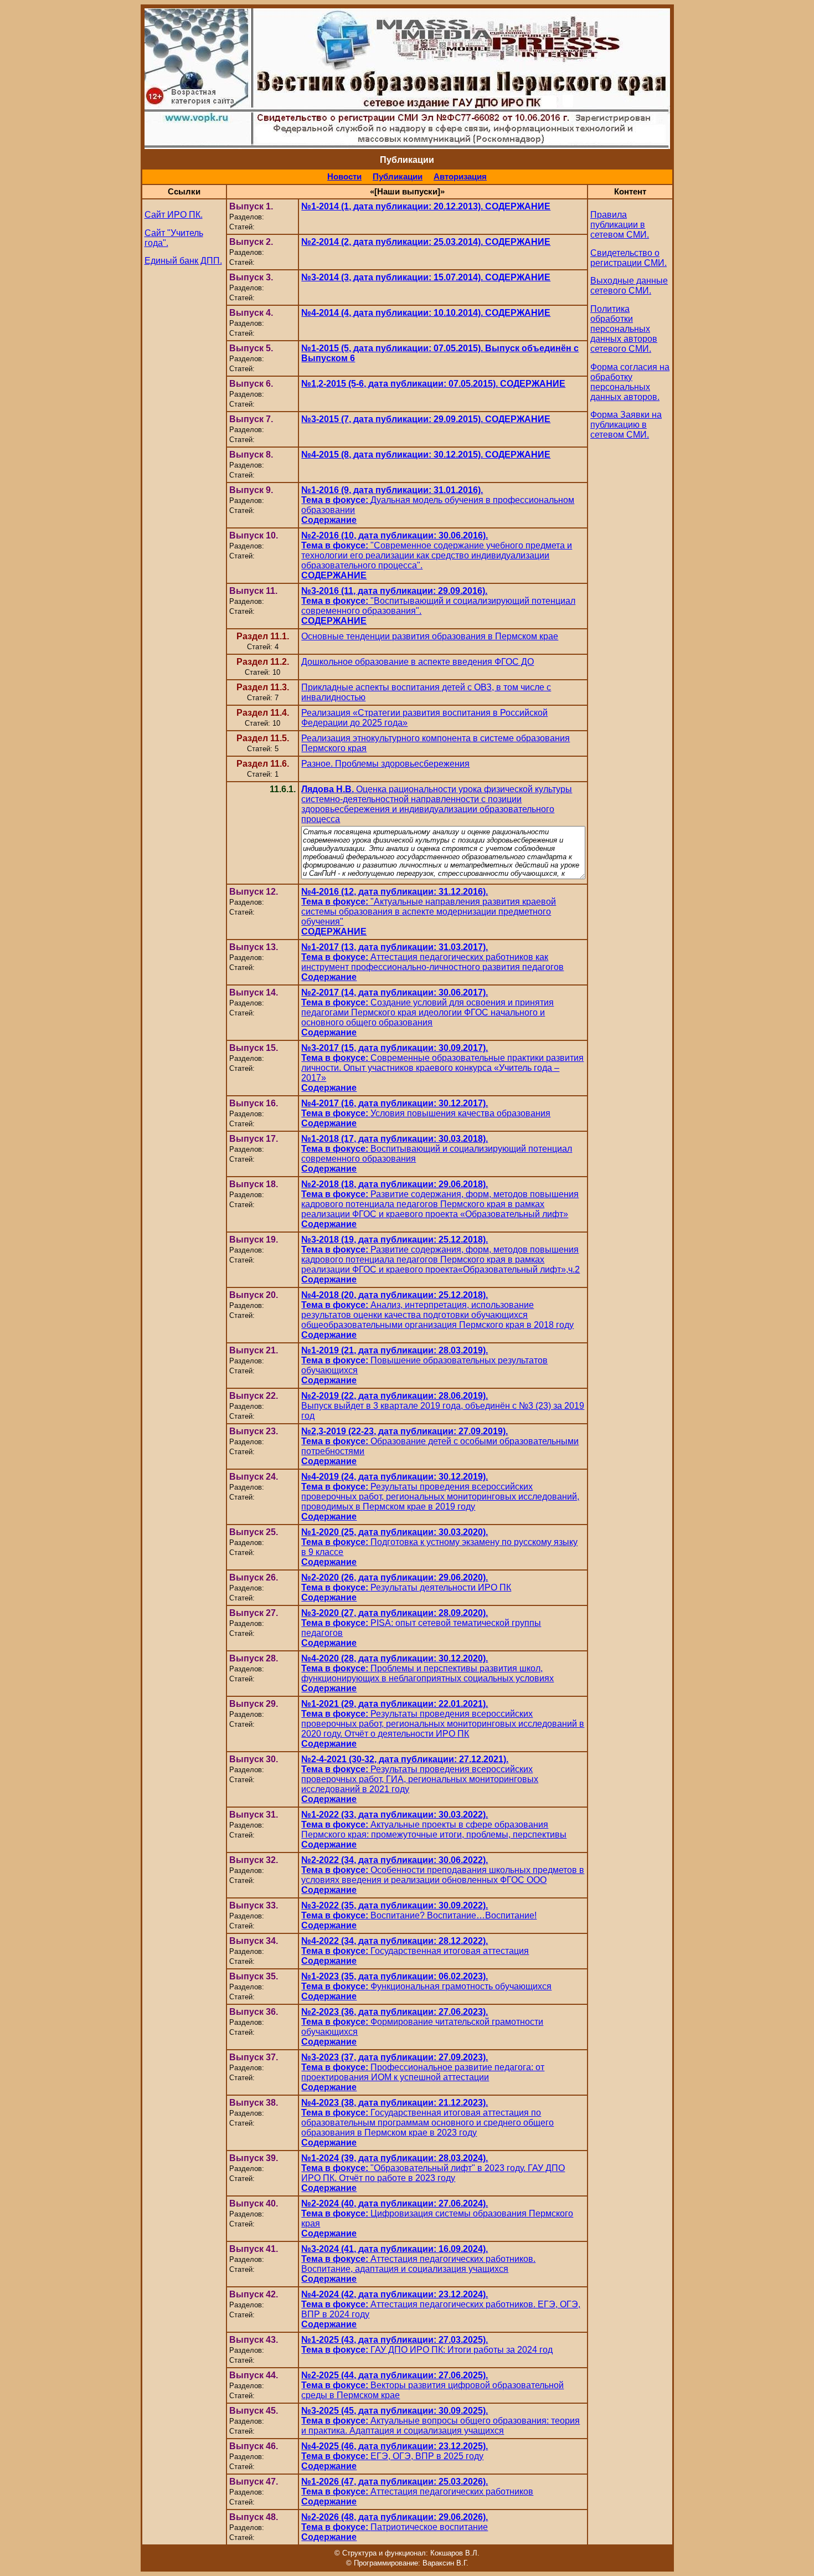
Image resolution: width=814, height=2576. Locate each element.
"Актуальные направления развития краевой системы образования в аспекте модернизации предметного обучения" (429, 912)
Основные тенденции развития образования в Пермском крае (430, 636)
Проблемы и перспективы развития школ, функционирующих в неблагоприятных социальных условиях (427, 1673)
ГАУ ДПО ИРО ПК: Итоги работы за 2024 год (427, 2345)
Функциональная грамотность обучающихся (426, 1986)
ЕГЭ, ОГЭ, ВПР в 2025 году (395, 2456)
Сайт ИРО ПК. (174, 215)
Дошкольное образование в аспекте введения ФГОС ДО (418, 662)
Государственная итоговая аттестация (415, 1951)
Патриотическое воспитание (395, 2527)
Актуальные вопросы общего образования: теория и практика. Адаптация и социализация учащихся (441, 2421)
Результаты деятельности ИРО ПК (406, 1587)
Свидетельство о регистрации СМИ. (628, 258)
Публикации (398, 177)
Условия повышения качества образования (426, 1113)
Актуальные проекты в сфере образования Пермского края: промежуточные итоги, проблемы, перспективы (434, 1830)
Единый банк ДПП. (183, 261)
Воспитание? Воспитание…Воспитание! (419, 1915)
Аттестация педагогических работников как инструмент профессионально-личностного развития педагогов (432, 962)
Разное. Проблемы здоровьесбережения (385, 764)
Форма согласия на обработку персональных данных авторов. (630, 382)
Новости (344, 177)
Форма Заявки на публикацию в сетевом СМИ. (626, 425)
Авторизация (460, 177)
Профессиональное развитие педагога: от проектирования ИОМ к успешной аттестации (423, 2072)
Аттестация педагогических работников (417, 2492)
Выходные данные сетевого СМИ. (629, 286)
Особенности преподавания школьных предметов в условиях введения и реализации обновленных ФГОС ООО (443, 1875)
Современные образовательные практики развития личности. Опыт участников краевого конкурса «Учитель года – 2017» (442, 1068)
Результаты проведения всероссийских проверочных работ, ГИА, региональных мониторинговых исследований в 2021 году (420, 1779)
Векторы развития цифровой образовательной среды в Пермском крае (432, 2385)
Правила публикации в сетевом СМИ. (620, 225)
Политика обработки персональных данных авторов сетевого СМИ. (624, 329)
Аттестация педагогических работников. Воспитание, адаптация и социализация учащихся (418, 2264)
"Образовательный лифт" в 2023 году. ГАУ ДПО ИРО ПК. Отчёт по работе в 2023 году (433, 2173)
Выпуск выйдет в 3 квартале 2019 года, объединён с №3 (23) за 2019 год (443, 1406)
